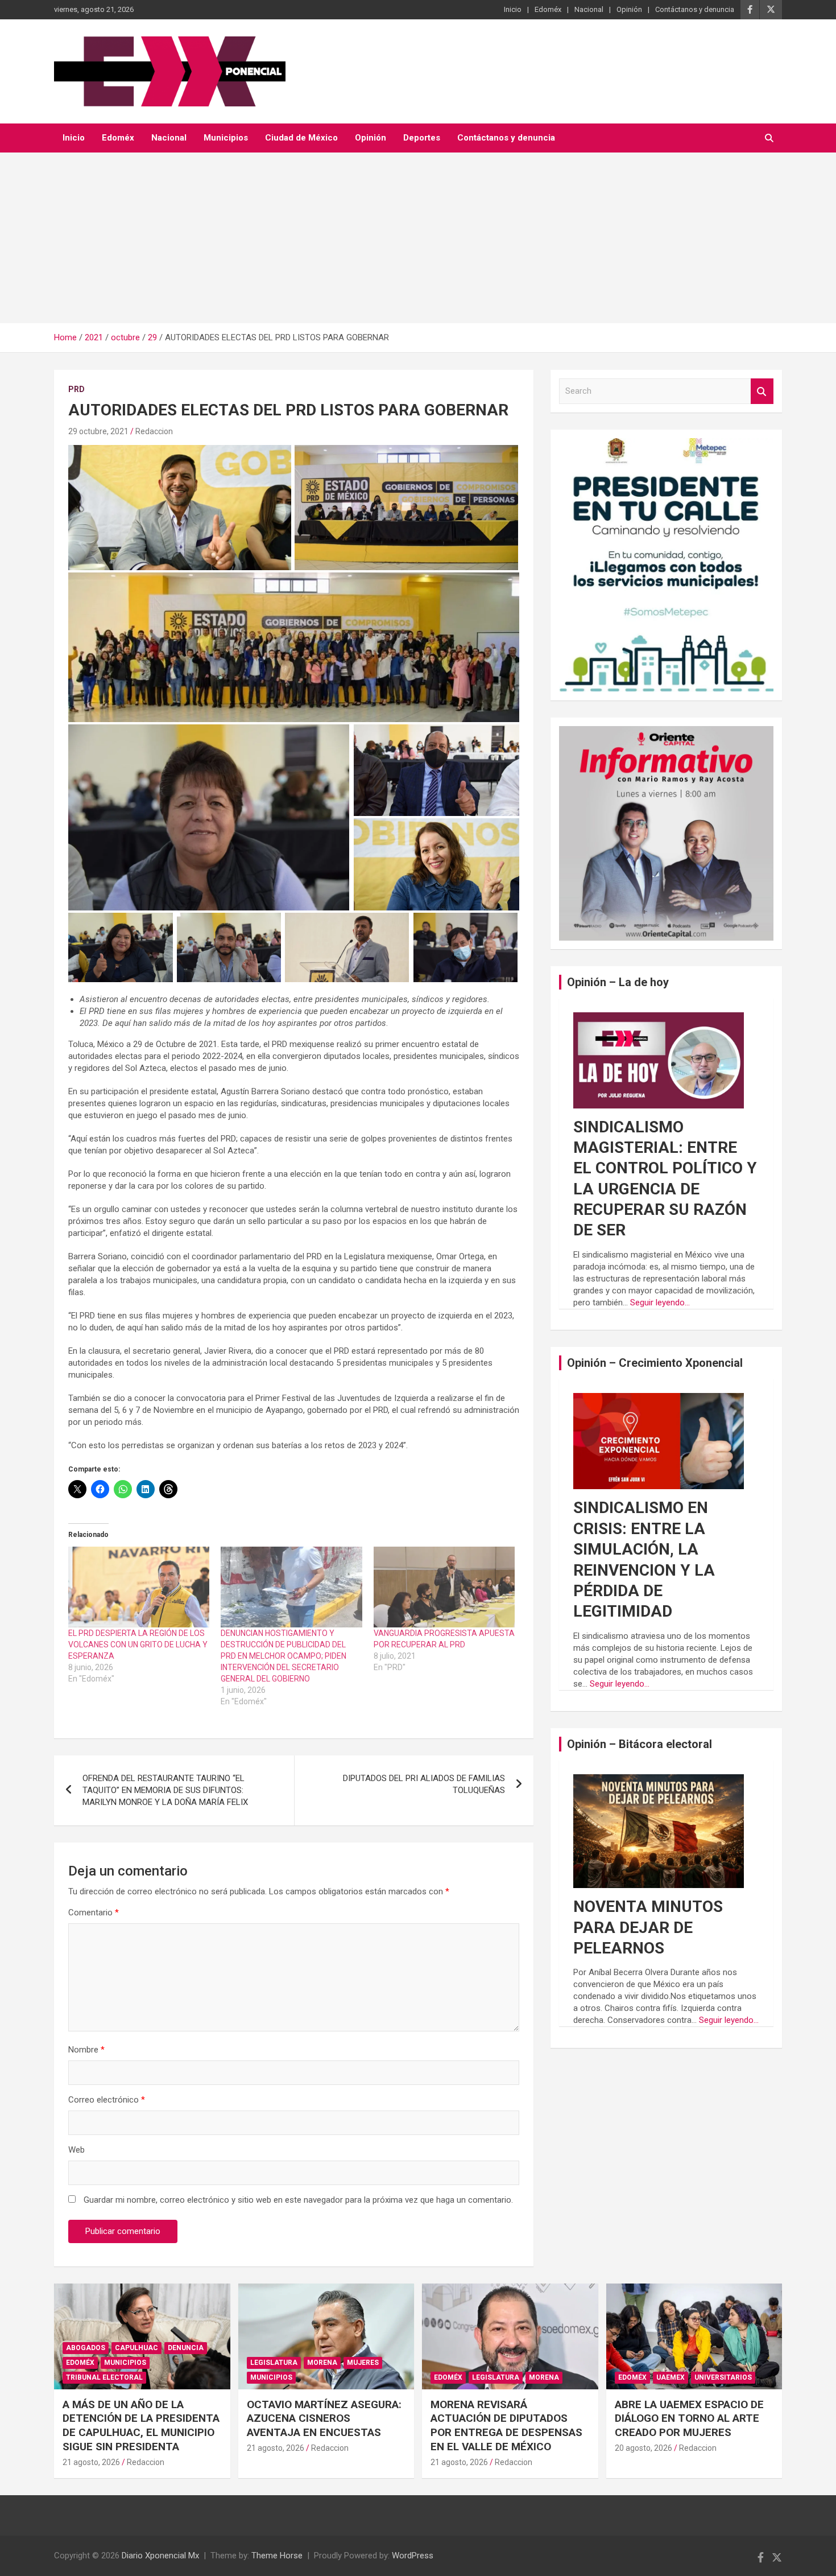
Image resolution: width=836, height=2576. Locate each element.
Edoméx (548, 9)
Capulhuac (136, 2348)
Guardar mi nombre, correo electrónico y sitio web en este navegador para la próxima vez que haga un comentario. (298, 2200)
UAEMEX (671, 2377)
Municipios (226, 138)
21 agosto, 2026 (91, 2462)
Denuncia (186, 2348)
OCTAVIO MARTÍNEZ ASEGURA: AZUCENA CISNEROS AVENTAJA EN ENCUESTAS (324, 2418)
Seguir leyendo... (660, 1303)
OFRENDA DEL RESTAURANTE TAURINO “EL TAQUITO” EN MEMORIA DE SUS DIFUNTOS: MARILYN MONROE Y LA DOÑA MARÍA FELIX (165, 1790)
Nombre (86, 2050)
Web (76, 2150)
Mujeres (363, 2363)
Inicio (513, 9)
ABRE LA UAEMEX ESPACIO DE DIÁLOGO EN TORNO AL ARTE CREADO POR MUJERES (689, 2418)
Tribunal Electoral (104, 2377)
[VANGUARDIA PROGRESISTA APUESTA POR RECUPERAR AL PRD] (444, 1587)
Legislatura (274, 2363)
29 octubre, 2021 (98, 431)
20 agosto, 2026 (643, 2448)
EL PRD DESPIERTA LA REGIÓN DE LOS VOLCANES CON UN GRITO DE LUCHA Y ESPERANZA (138, 1644)
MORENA (322, 2363)
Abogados (86, 2348)
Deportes (422, 138)
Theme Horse (277, 2556)
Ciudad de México (301, 138)
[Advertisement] (418, 238)
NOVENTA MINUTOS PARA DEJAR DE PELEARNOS (648, 1927)
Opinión (629, 9)
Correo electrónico (107, 2100)
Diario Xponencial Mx (160, 2556)
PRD (76, 389)
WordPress (413, 2556)
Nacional (589, 9)
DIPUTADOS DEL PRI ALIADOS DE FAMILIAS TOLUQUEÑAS (424, 1784)
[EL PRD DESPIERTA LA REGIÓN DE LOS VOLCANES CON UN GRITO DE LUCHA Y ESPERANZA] (139, 1587)
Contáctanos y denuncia (695, 9)
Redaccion (154, 431)
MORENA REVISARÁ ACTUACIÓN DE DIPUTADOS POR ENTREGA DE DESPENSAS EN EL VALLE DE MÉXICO (506, 2425)
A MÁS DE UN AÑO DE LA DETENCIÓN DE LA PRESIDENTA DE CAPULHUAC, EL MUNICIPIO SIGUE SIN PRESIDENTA (141, 2425)
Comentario (94, 1913)
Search (762, 391)
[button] (180, 508)
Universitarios (723, 2377)
